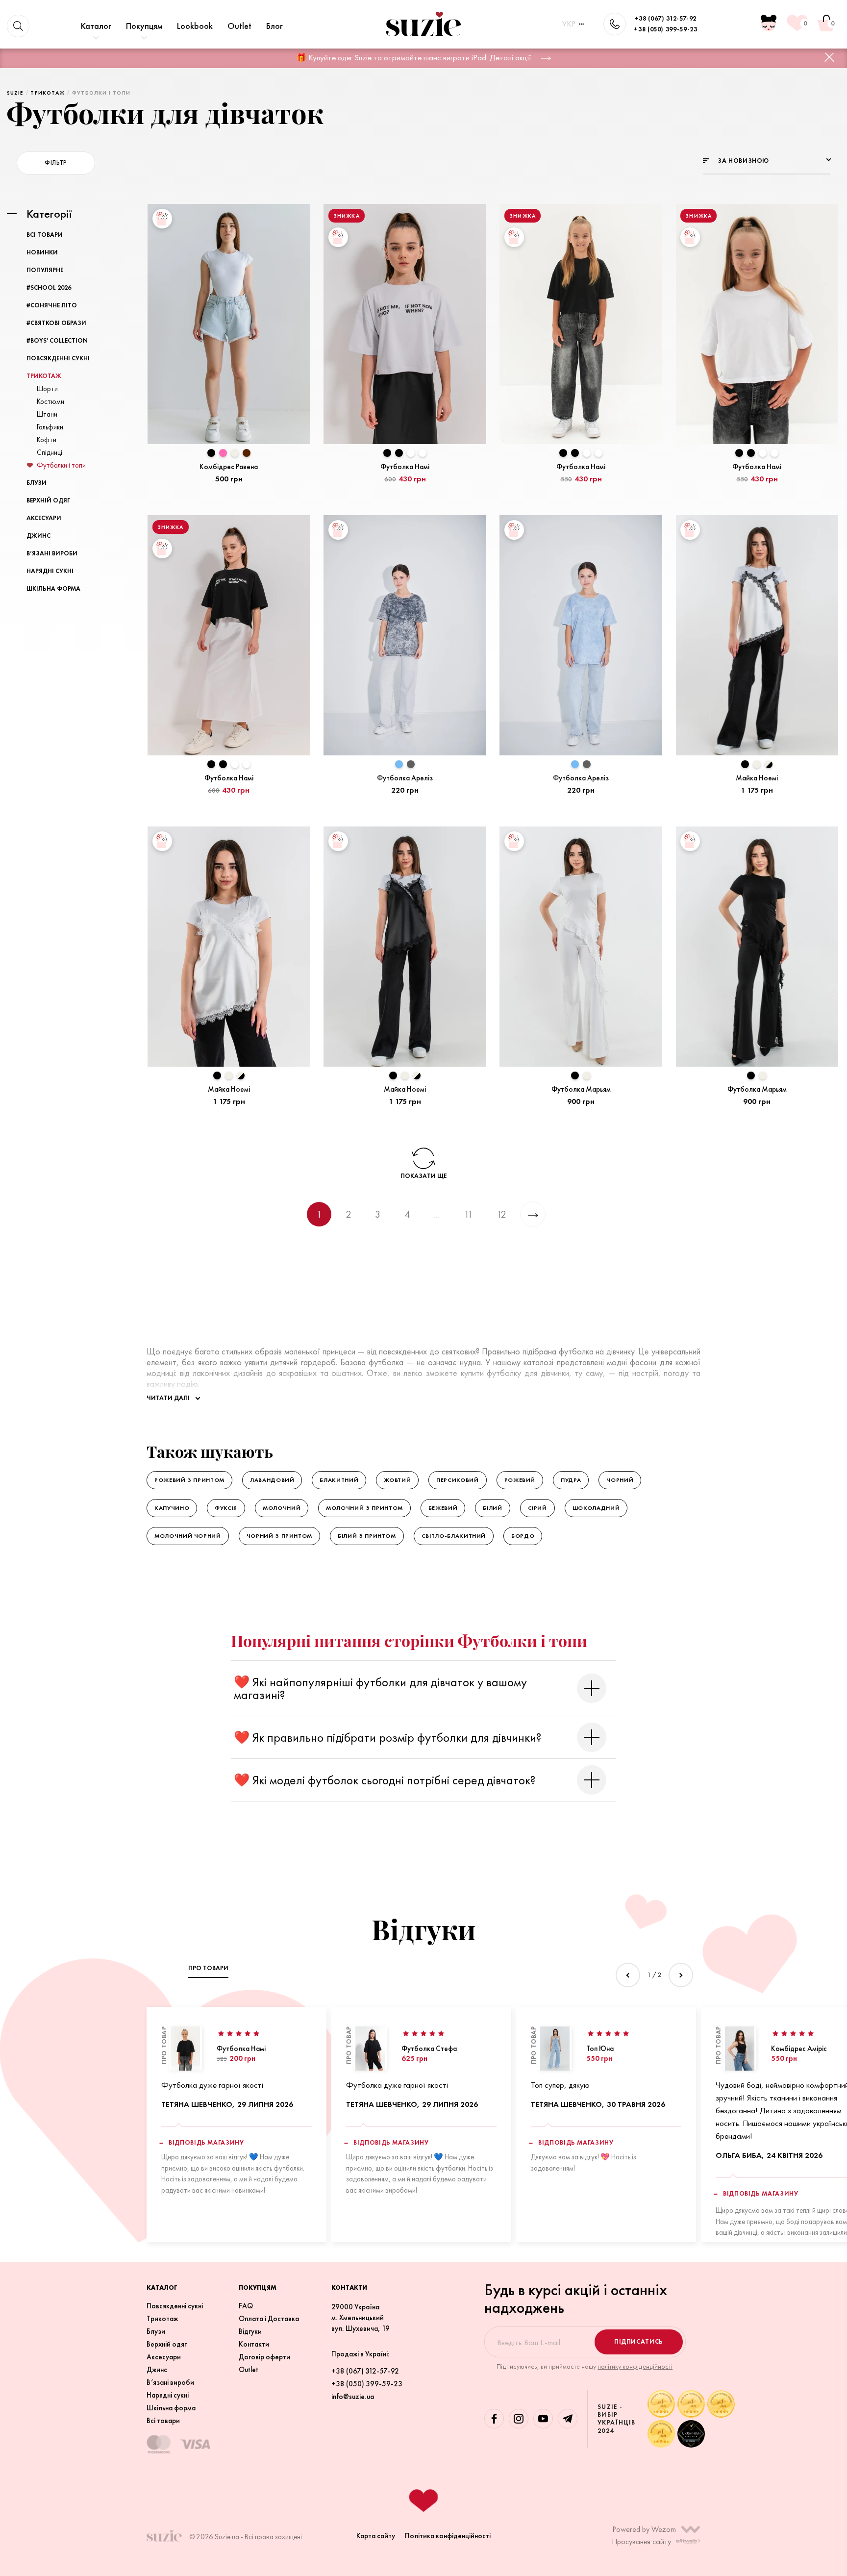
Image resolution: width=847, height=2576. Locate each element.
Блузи (37, 483)
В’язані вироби (52, 553)
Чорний (620, 1480)
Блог (274, 26)
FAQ (246, 2306)
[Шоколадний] (247, 453)
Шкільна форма (53, 588)
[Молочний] (235, 453)
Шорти (47, 388)
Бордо (523, 1536)
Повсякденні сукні (58, 358)
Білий (492, 1508)
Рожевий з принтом (189, 1480)
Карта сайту (376, 2536)
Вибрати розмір (229, 496)
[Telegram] (568, 2419)
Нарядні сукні (50, 571)
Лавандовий (272, 1480)
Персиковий (458, 1480)
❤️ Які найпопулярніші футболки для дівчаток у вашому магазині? (380, 1688)
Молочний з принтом (364, 1508)
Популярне (45, 270)
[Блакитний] (399, 764)
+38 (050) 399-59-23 (665, 29)
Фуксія (226, 1508)
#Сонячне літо (52, 305)
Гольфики (50, 427)
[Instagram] (519, 2419)
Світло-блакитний (454, 1536)
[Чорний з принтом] (387, 453)
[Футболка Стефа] (370, 2049)
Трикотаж (44, 376)
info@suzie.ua (353, 2397)
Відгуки (250, 2331)
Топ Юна (600, 2048)
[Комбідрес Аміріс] (740, 2049)
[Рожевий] (223, 453)
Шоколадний (596, 1508)
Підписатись (639, 2341)
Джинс (38, 536)
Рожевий (520, 1480)
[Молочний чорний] (769, 764)
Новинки (42, 252)
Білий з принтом (367, 1536)
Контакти (254, 2344)
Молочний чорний (188, 1536)
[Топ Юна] (555, 2049)
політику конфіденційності (635, 2366)
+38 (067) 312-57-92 (666, 18)
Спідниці (50, 452)
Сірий (537, 1508)
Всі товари (45, 235)
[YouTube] (543, 2419)
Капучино (172, 1508)
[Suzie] (423, 24)
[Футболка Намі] (185, 2049)
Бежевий (443, 1508)
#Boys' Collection (57, 340)
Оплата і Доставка (269, 2319)
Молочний (282, 1508)
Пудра (571, 1480)
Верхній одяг (48, 500)
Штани (47, 414)
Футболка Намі (241, 2048)
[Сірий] (411, 764)
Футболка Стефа (429, 2048)
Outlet (239, 26)
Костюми (50, 401)
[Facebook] (494, 2419)
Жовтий (397, 1480)
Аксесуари (44, 518)
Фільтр (56, 163)
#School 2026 (49, 288)
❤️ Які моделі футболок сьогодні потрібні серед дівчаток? (385, 1780)
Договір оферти (264, 2357)
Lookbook (195, 26)
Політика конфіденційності (448, 2536)
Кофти (47, 439)
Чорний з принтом (279, 1536)
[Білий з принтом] (423, 453)
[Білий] (411, 453)
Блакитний (339, 1480)
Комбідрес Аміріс (799, 2048)
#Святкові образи (56, 323)
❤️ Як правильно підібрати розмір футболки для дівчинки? (387, 1737)
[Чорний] (211, 453)
